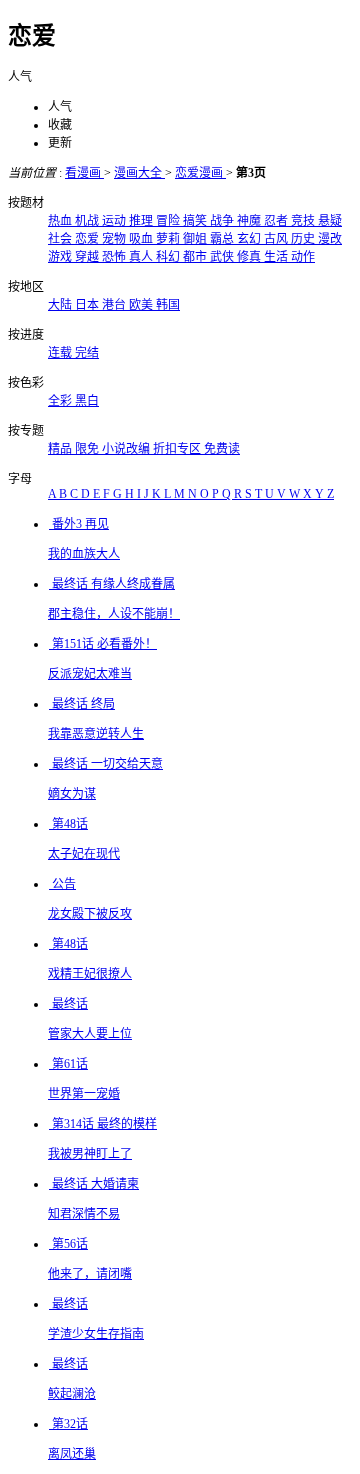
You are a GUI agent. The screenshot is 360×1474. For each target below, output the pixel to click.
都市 (196, 257)
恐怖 (115, 257)
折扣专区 (178, 449)
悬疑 (330, 221)
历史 (304, 239)
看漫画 (84, 173)
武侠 (223, 257)
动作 (303, 257)
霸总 (223, 239)
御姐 (196, 239)
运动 (115, 221)
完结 (87, 353)
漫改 (330, 239)
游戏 (61, 257)
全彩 (61, 401)
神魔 (250, 221)
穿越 (88, 257)
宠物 (115, 239)
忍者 (277, 221)
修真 (250, 257)
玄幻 (250, 239)
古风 (277, 239)
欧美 (142, 305)
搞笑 (196, 221)
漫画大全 (139, 173)
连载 (61, 353)
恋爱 (88, 239)
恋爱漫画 (200, 173)
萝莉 (169, 239)
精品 (61, 449)
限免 (88, 449)
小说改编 (127, 449)
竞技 (304, 221)
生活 (277, 257)
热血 (61, 221)
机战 (88, 221)
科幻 (169, 257)
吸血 (142, 239)
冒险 (169, 221)
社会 (61, 239)
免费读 (222, 449)
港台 (115, 305)
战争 (223, 221)
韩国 (168, 305)
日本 (88, 305)
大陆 (61, 305)
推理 (142, 221)
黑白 (87, 401)
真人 (142, 257)
